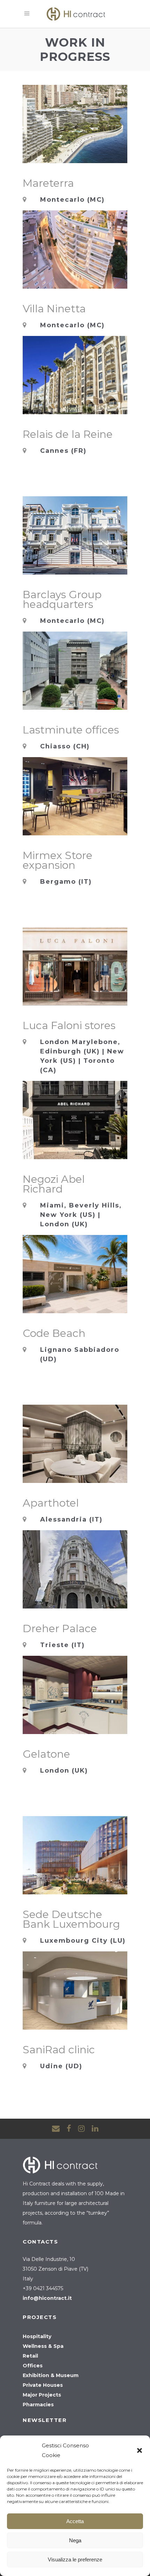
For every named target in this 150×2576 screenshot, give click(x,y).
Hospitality (37, 2336)
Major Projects (42, 2395)
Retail (30, 2356)
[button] (140, 2450)
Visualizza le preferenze (75, 2559)
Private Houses (43, 2385)
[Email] (56, 2129)
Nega (75, 2540)
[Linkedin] (95, 2129)
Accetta (75, 2521)
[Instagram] (81, 2129)
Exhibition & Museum (51, 2375)
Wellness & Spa (43, 2346)
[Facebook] (69, 2129)
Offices (33, 2366)
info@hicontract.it (47, 2298)
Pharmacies (38, 2405)
